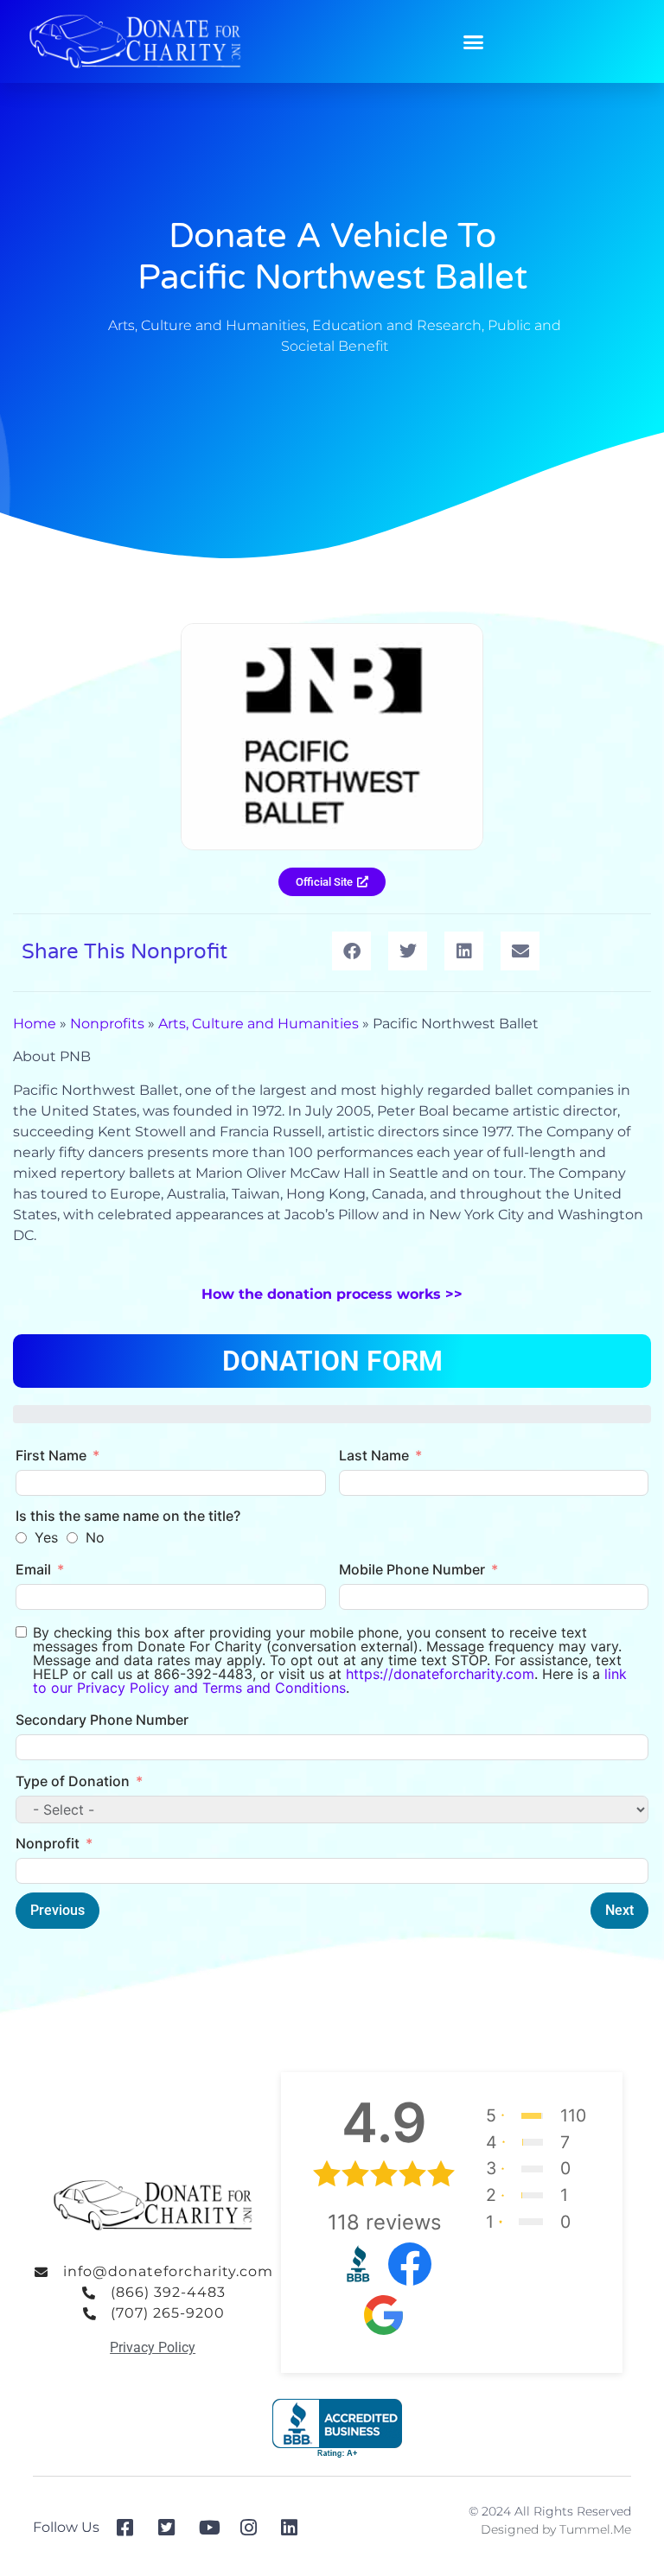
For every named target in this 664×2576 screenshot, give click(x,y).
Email (33, 1569)
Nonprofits (107, 1024)
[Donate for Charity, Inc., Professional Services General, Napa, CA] (337, 2429)
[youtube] (213, 2528)
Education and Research (397, 325)
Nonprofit (48, 1843)
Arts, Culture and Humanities (207, 325)
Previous (57, 1910)
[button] (474, 41)
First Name (51, 1455)
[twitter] (172, 2528)
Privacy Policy (153, 2347)
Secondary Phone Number (102, 1720)
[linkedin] (295, 2528)
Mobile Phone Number (412, 1569)
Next (619, 1910)
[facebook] (131, 2528)
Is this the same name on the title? (128, 1516)
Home (35, 1024)
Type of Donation (73, 1781)
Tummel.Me (595, 2529)
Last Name (374, 1455)
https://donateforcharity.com (440, 1674)
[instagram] (255, 2528)
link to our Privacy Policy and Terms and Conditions (330, 1681)
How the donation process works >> (332, 1294)
